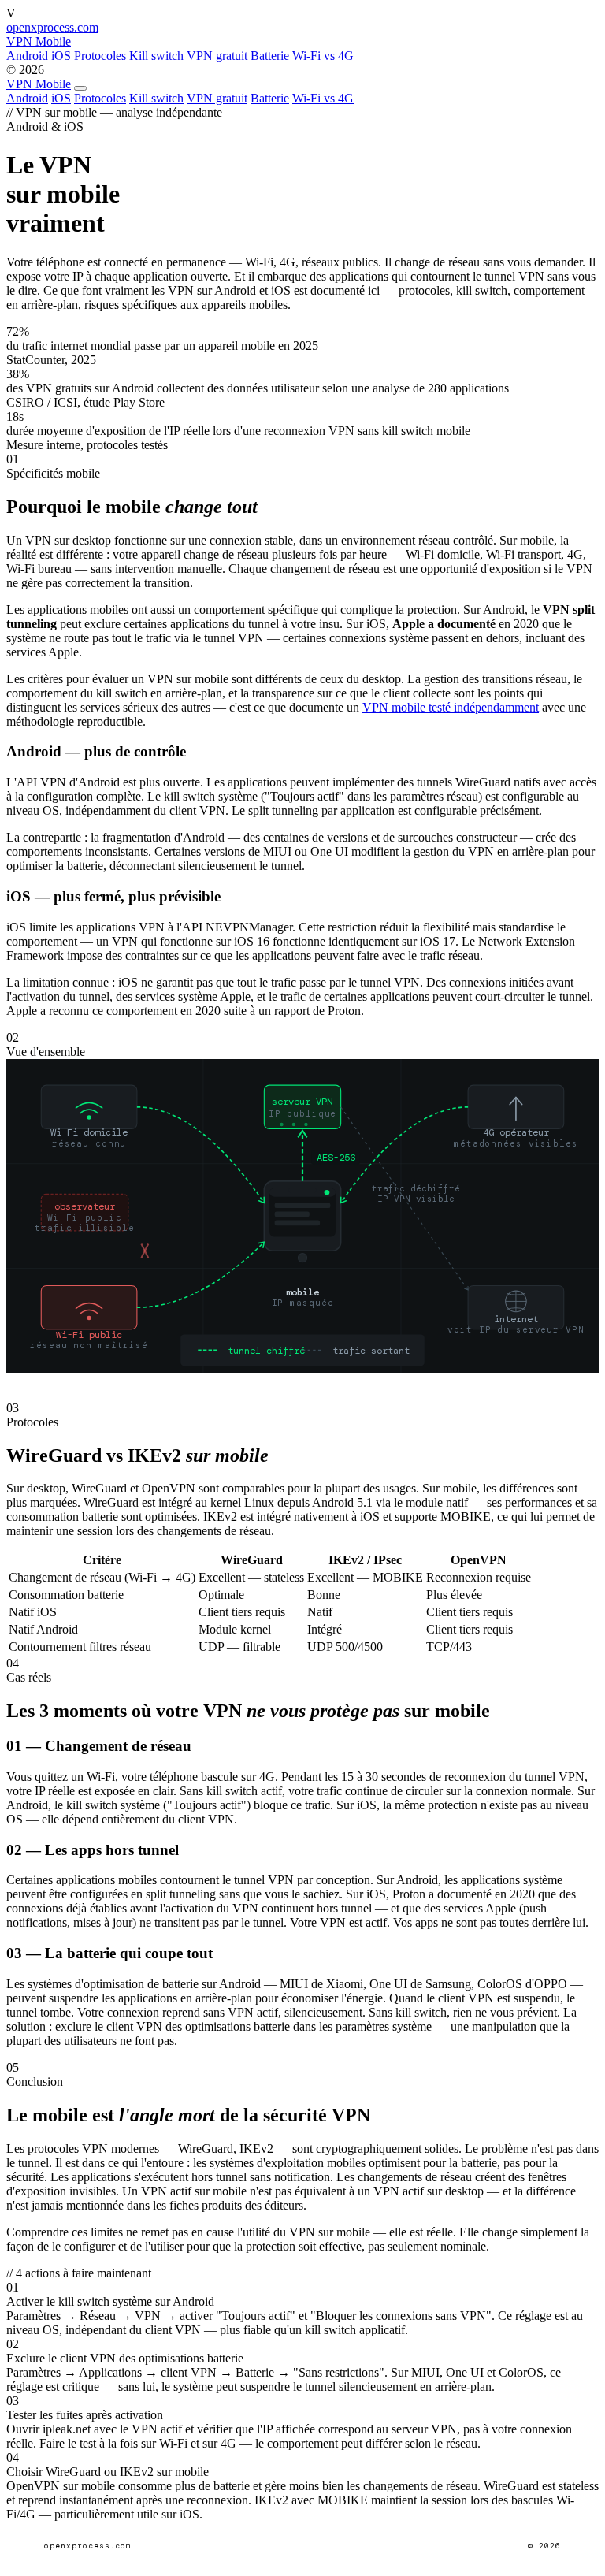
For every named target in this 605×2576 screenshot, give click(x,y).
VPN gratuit (217, 56)
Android (27, 56)
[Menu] (80, 88)
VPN (39, 84)
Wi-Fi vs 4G (323, 56)
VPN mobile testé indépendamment (451, 707)
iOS (61, 56)
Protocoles (100, 56)
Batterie (270, 56)
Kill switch (156, 56)
